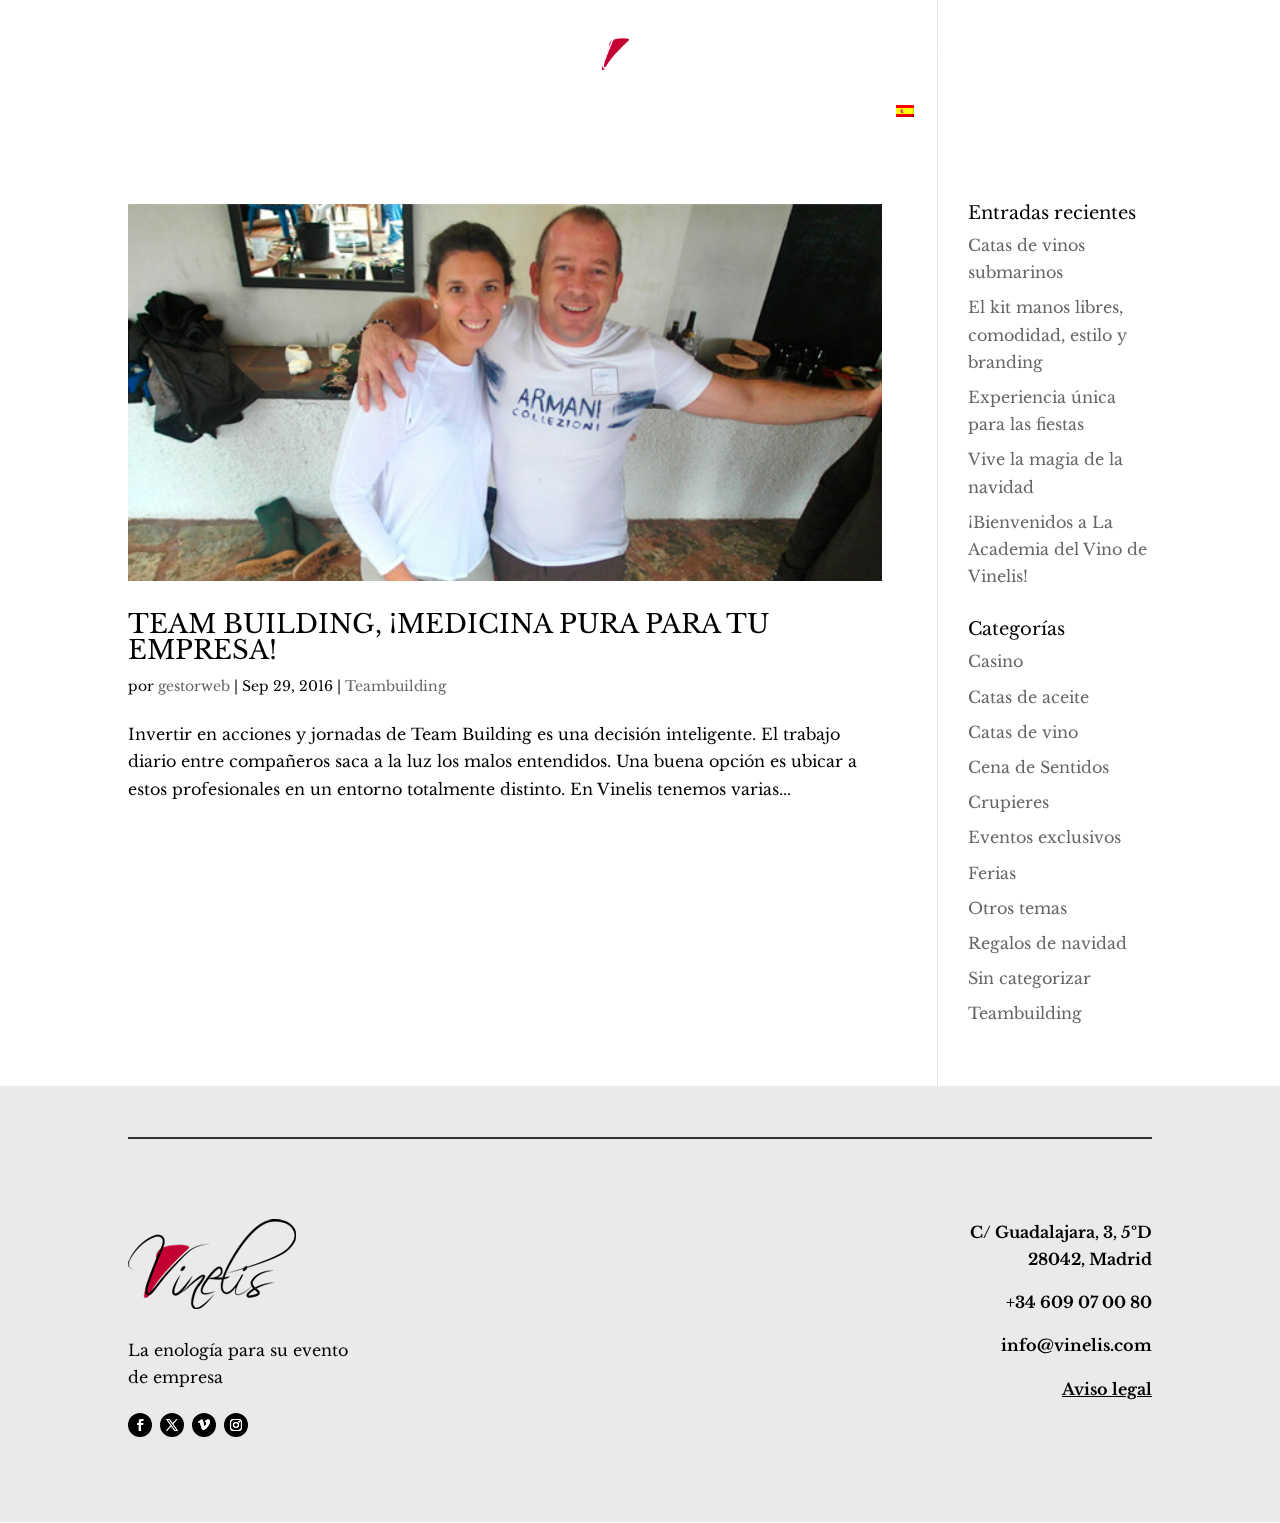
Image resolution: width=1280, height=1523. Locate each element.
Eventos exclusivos (1044, 837)
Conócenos (448, 113)
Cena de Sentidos (1038, 767)
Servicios (347, 113)
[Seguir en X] (172, 1425)
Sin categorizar (1029, 978)
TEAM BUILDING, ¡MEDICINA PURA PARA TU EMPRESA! (448, 637)
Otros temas (1017, 908)
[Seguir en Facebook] (140, 1425)
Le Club (612, 113)
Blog (685, 113)
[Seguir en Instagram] (236, 1425)
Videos (845, 113)
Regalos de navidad (1047, 943)
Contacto (761, 113)
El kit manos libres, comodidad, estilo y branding (1047, 334)
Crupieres (1008, 802)
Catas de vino (1023, 732)
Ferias (992, 873)
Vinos (536, 113)
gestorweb (194, 686)
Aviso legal (1107, 1389)
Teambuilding (395, 686)
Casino (995, 661)
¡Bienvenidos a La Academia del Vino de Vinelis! (1057, 549)
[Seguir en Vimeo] (204, 1425)
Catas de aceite (1028, 697)
